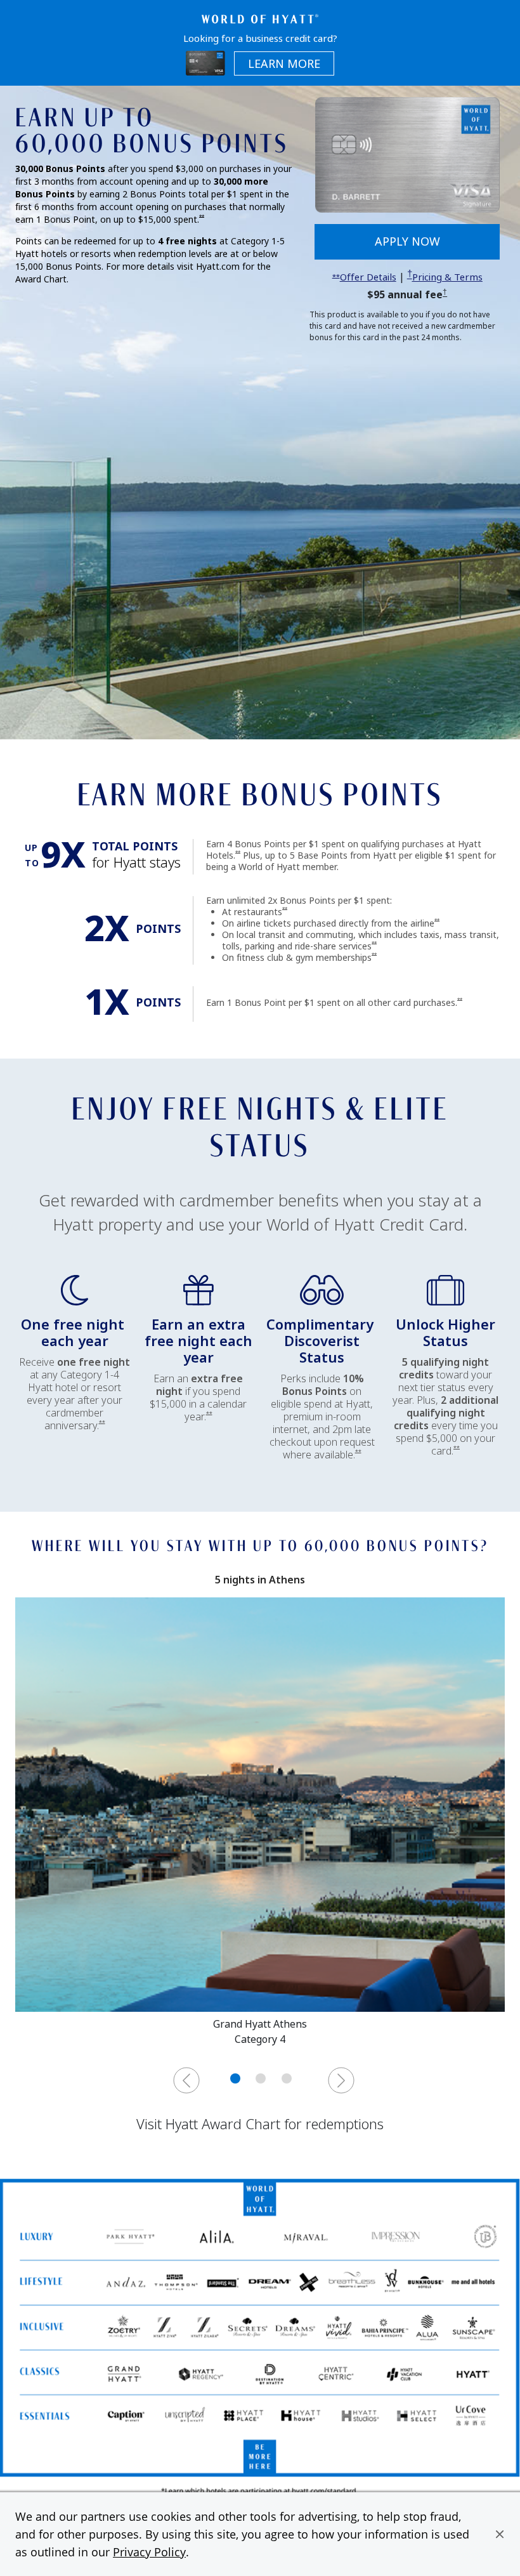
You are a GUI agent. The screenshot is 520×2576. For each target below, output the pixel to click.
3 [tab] (287, 2078)
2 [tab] (261, 2078)
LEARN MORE (291, 64)
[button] (500, 2534)
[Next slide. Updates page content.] (341, 2080)
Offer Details (368, 277)
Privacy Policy (149, 2552)
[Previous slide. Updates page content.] (186, 2080)
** (202, 217)
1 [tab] (235, 2078)
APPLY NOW (437, 246)
